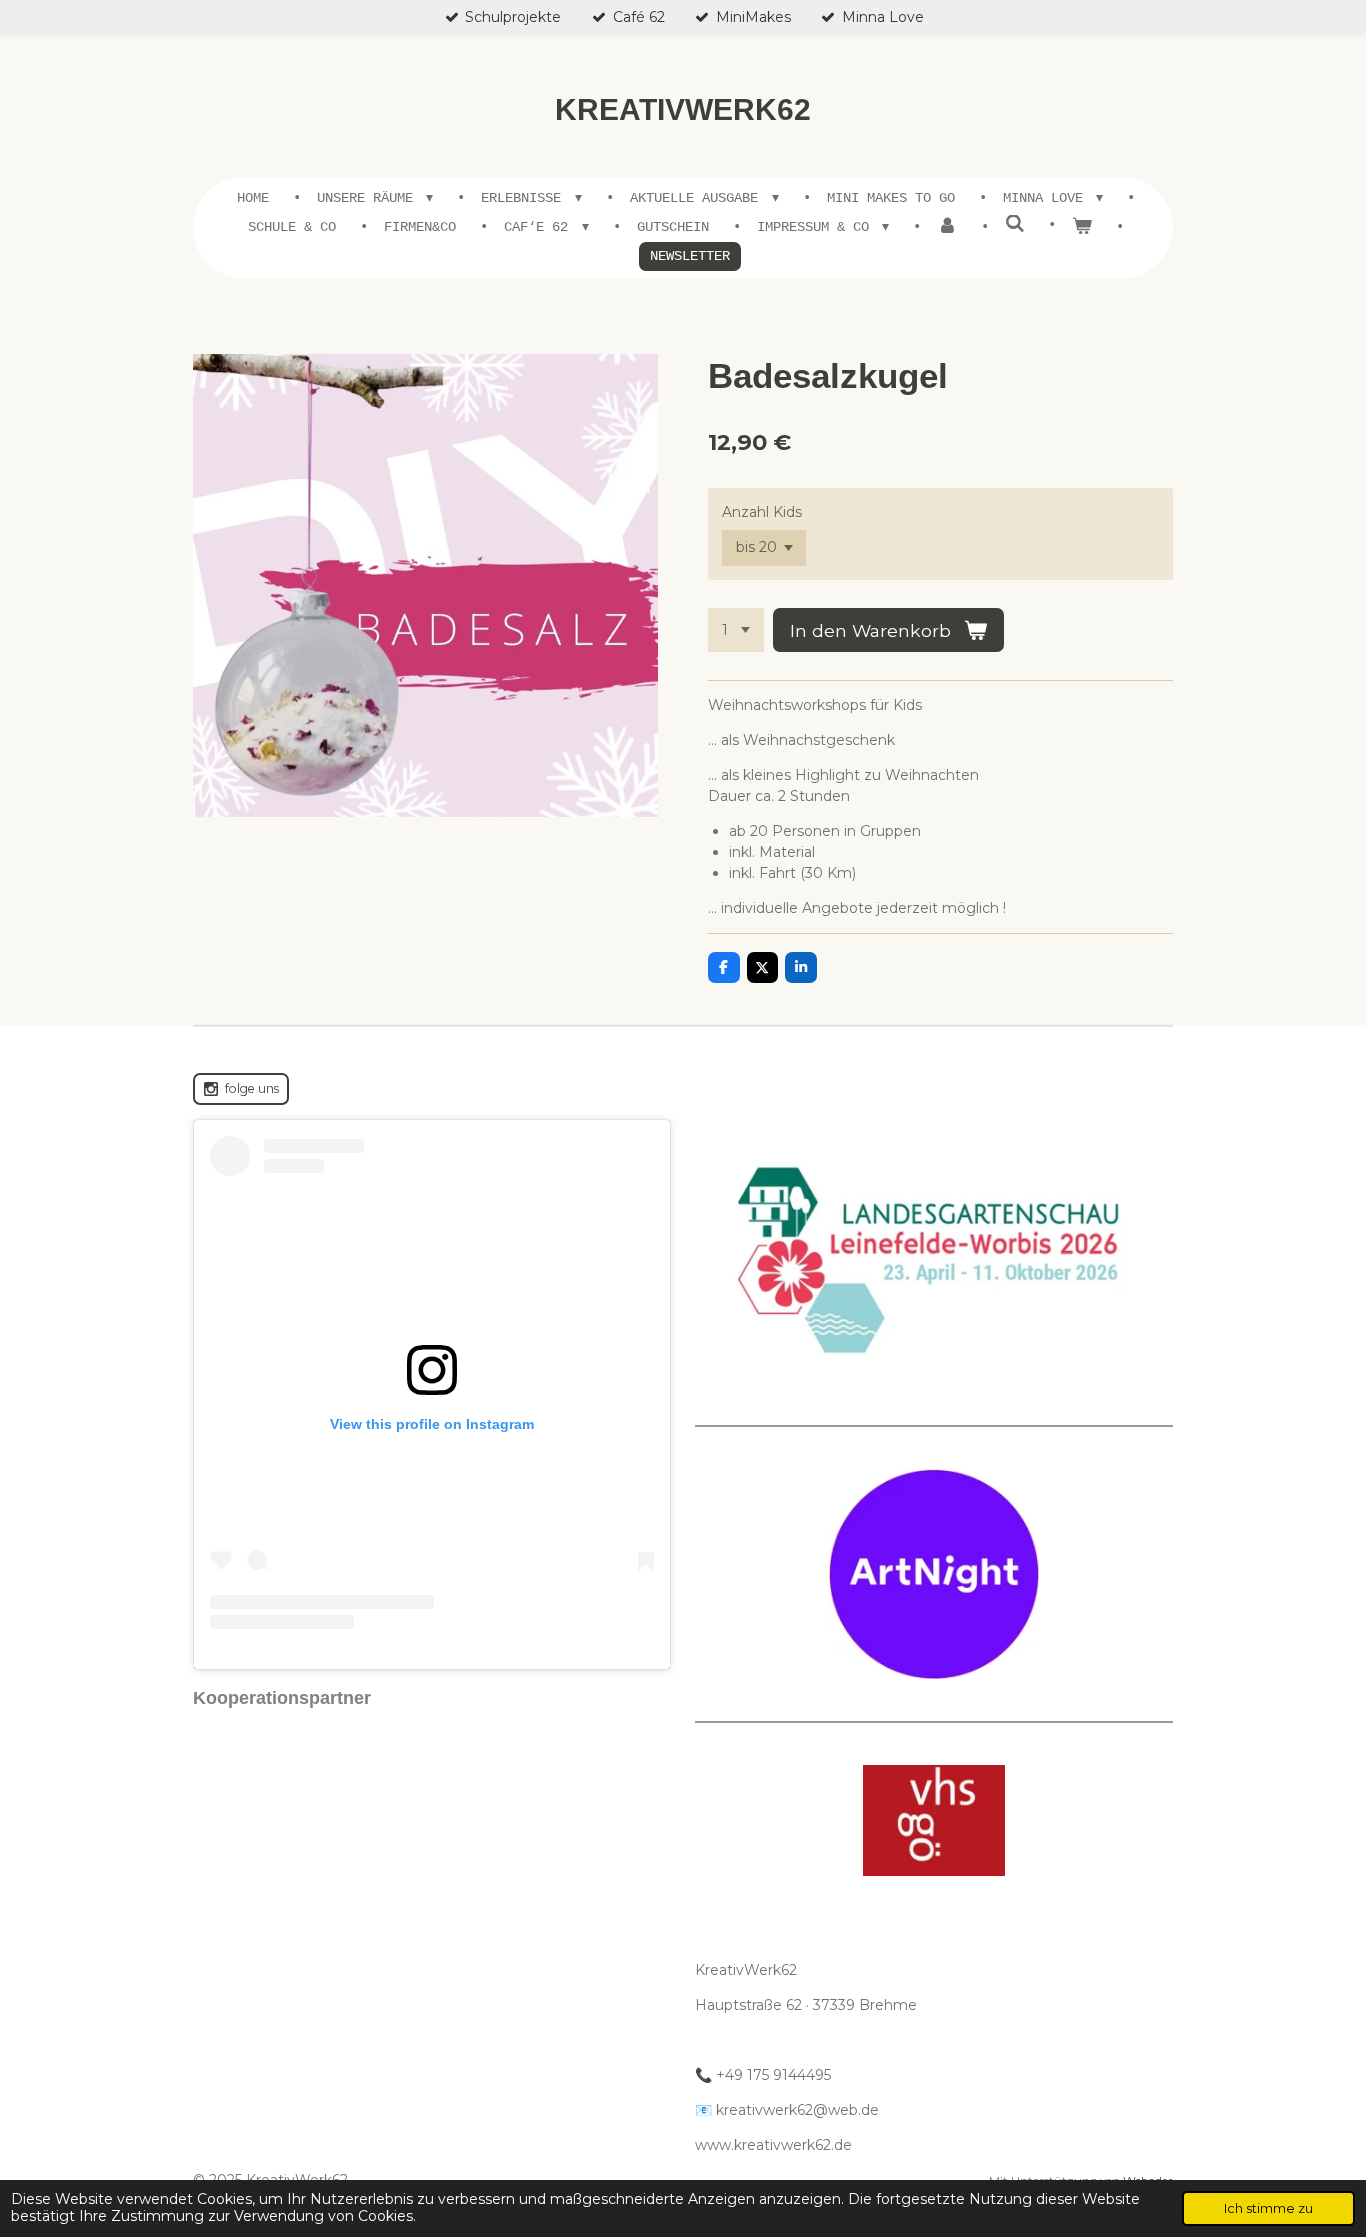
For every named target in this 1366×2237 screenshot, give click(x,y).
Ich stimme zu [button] (1268, 2208)
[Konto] (947, 227)
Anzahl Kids (762, 512)
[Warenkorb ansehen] (1082, 227)
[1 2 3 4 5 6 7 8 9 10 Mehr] (736, 630)
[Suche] (1015, 225)
